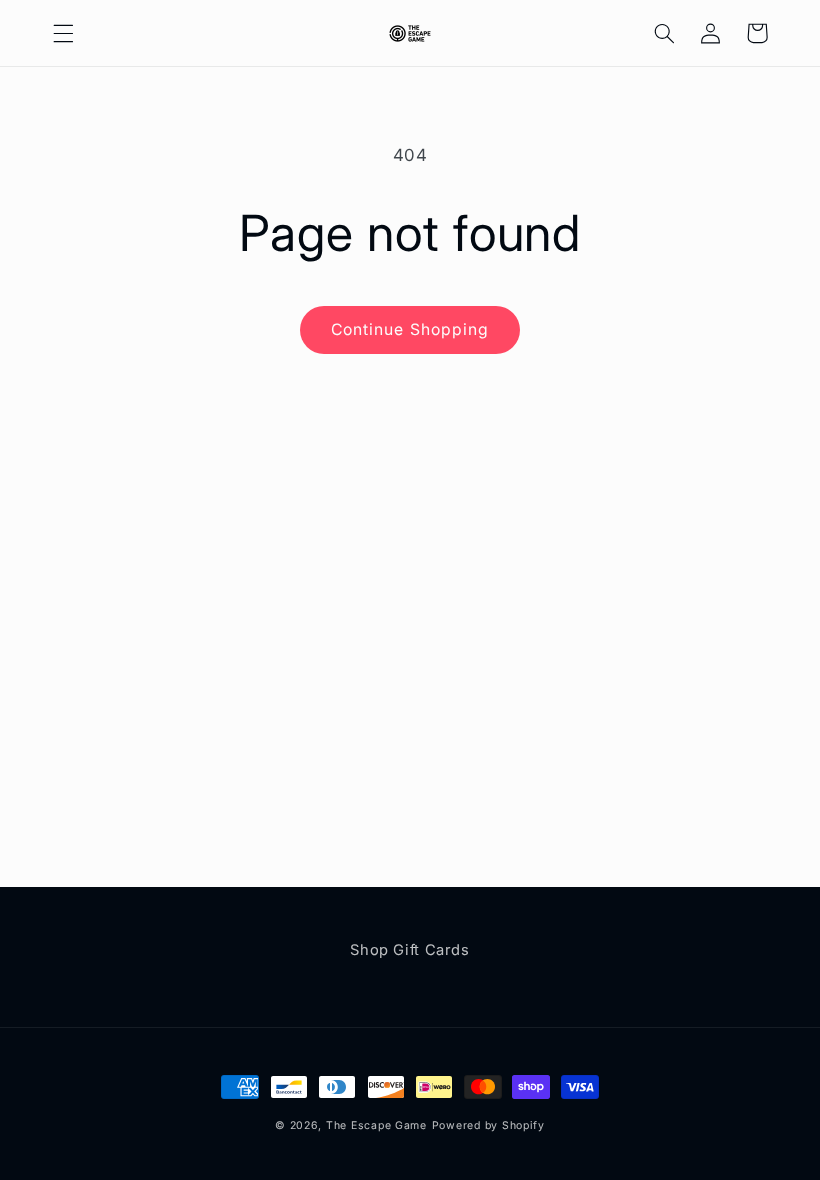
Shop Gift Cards (409, 950)
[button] (63, 33)
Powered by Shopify (488, 1125)
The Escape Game (376, 1125)
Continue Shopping (410, 329)
